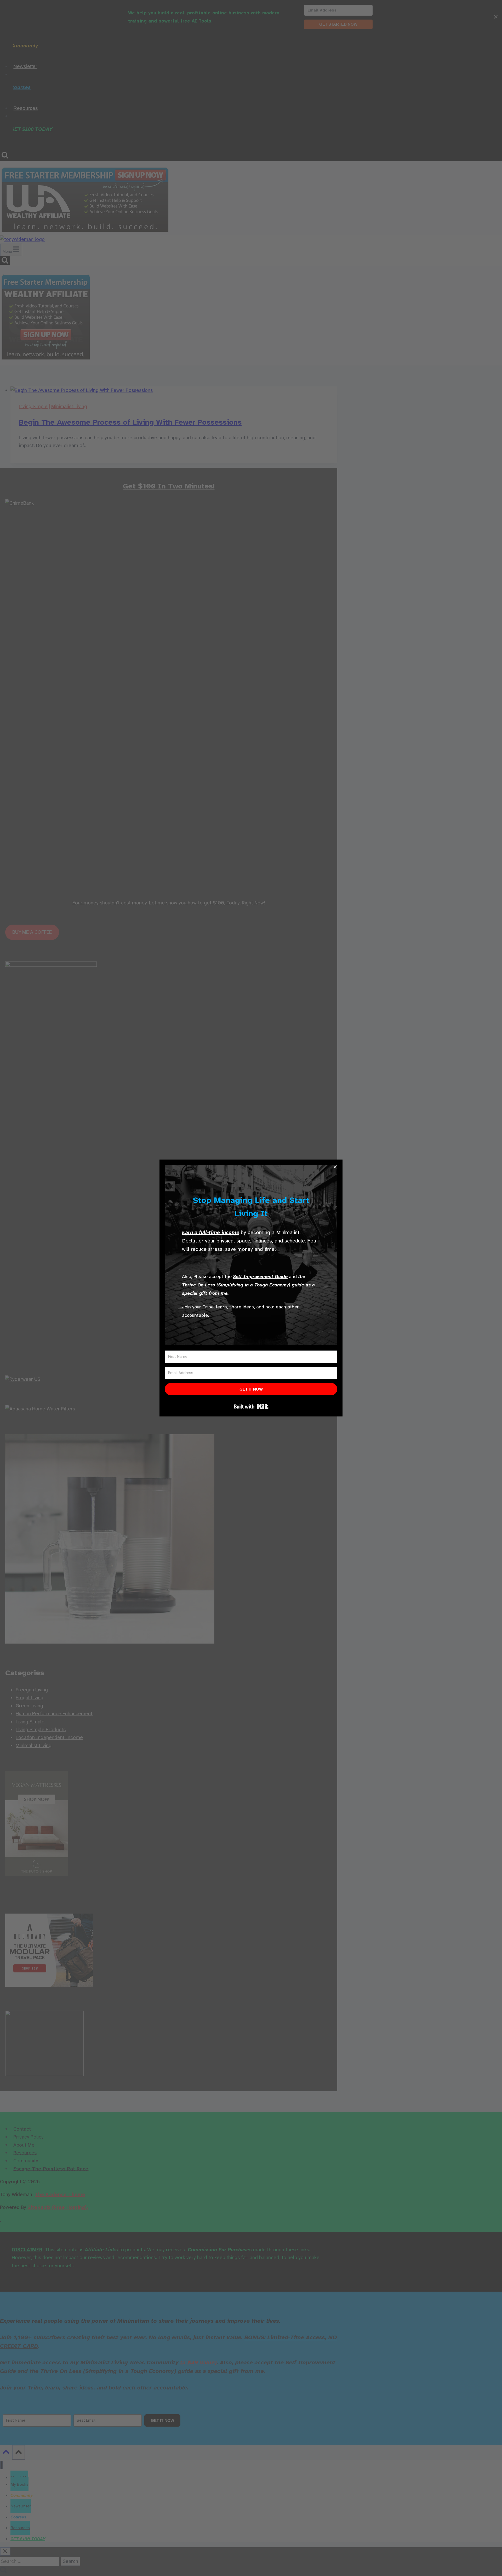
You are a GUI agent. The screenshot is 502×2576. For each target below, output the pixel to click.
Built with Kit (251, 1407)
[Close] (335, 1167)
